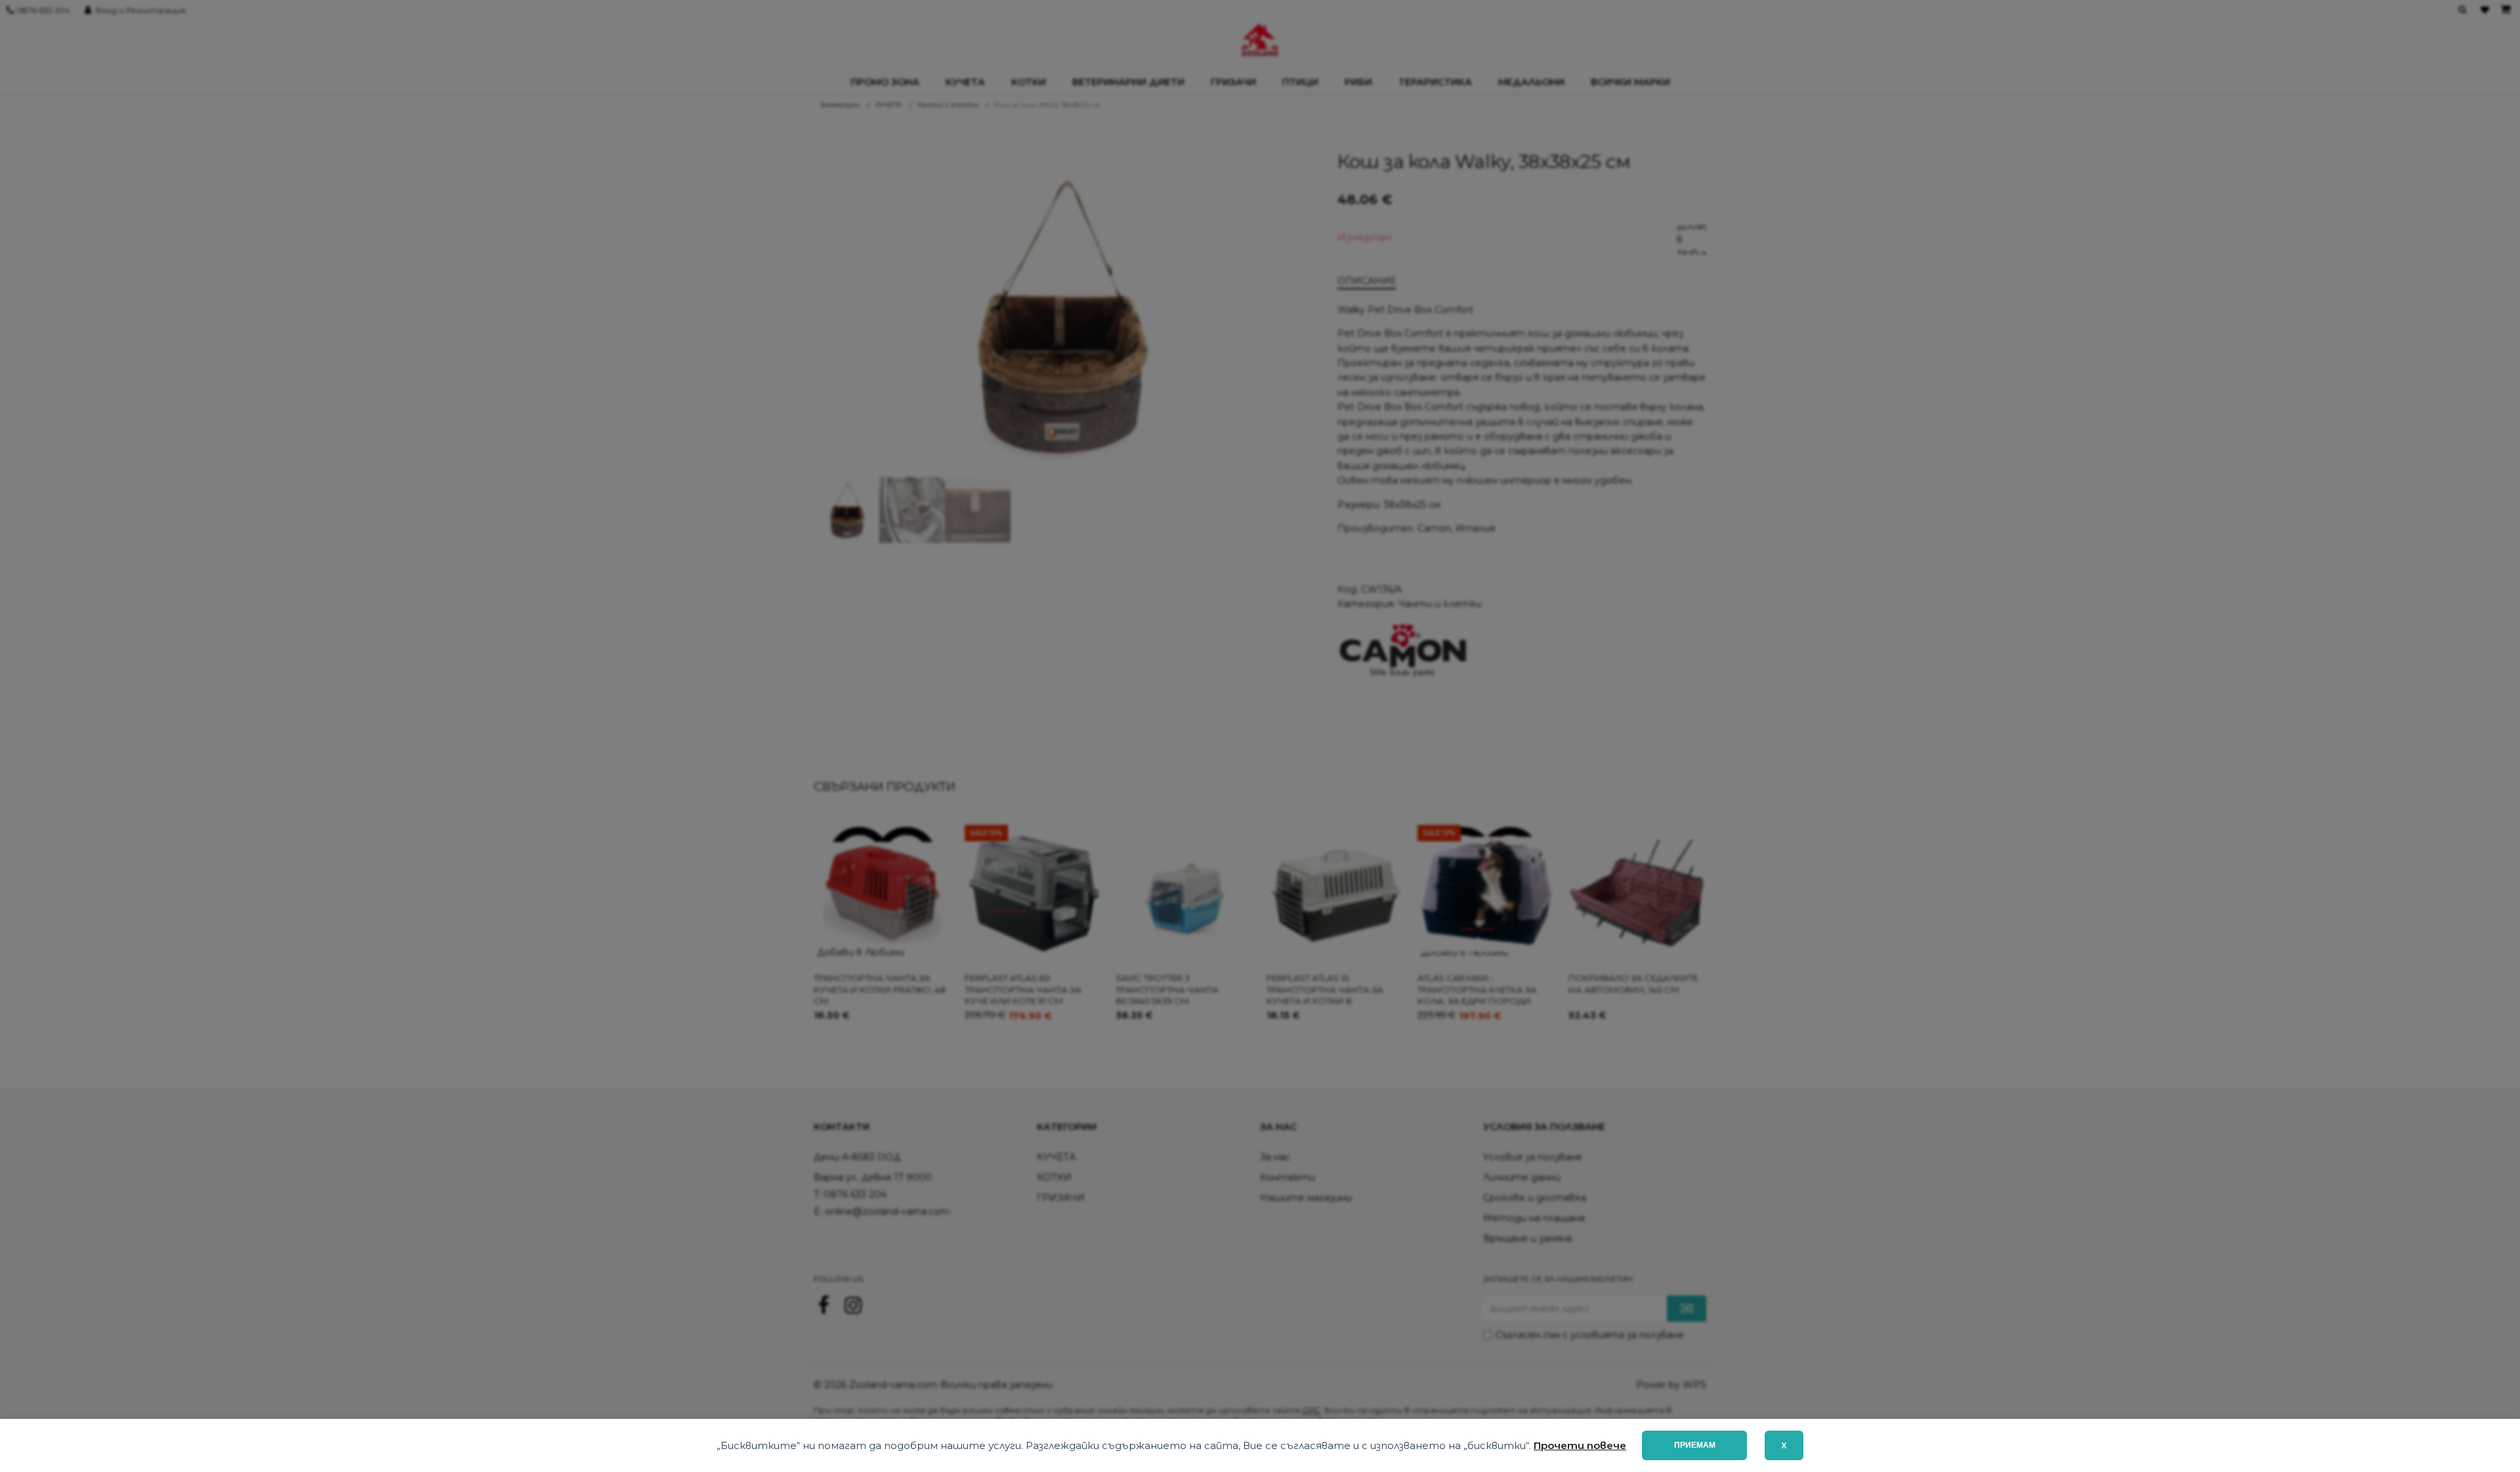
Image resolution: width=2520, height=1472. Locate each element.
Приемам (1695, 1445)
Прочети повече (1580, 1445)
